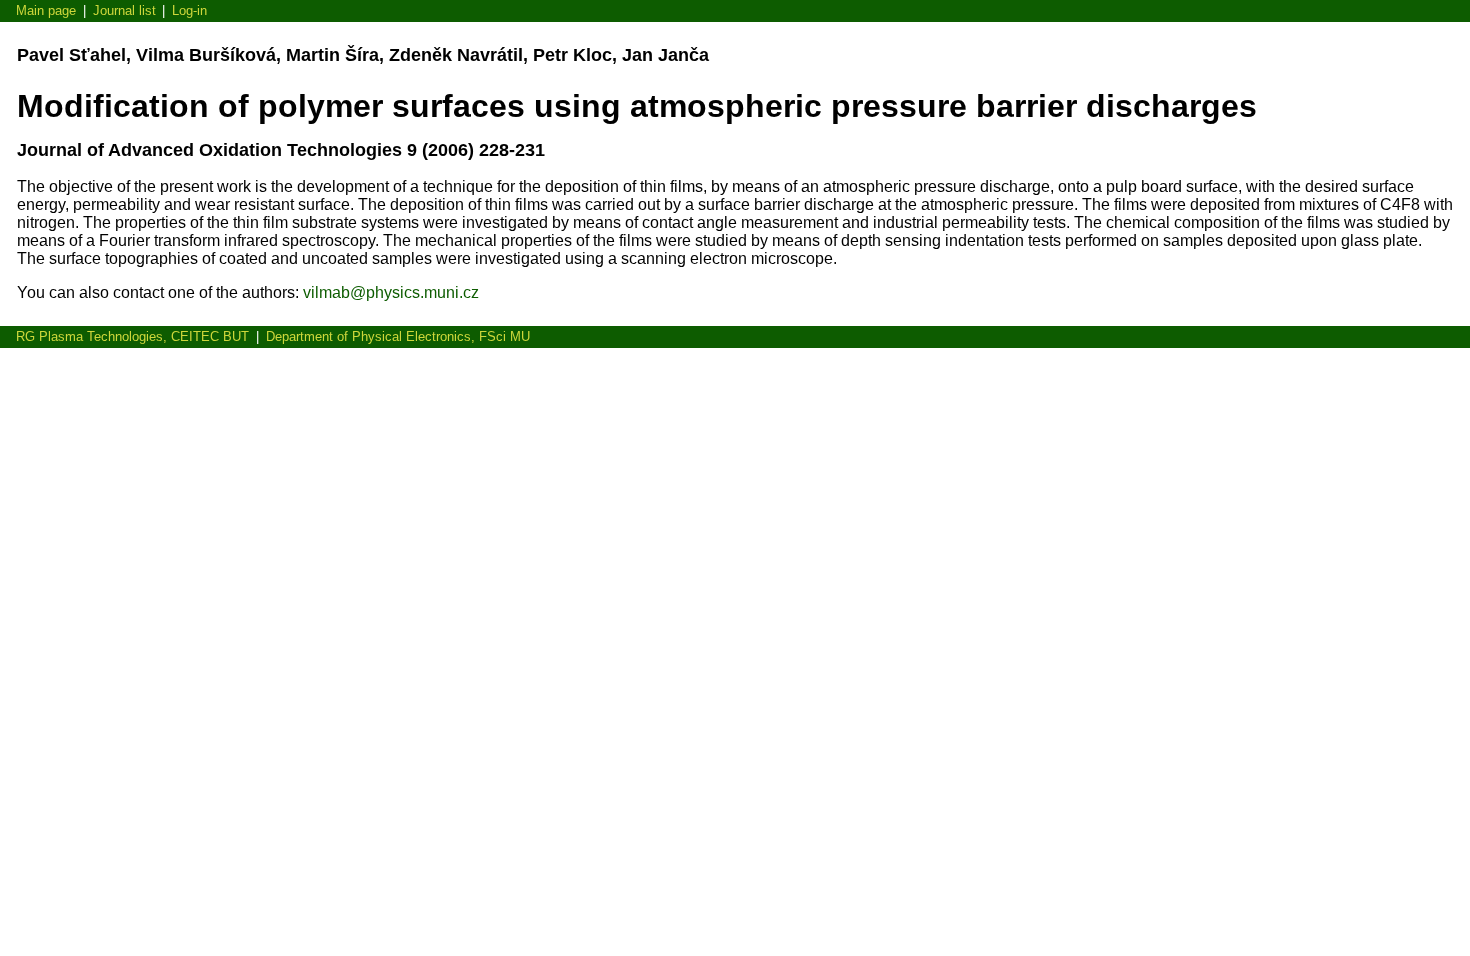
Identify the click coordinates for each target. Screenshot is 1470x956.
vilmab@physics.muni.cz (391, 292)
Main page (46, 10)
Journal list (124, 10)
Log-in (189, 10)
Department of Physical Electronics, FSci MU (398, 336)
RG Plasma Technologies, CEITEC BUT (132, 336)
